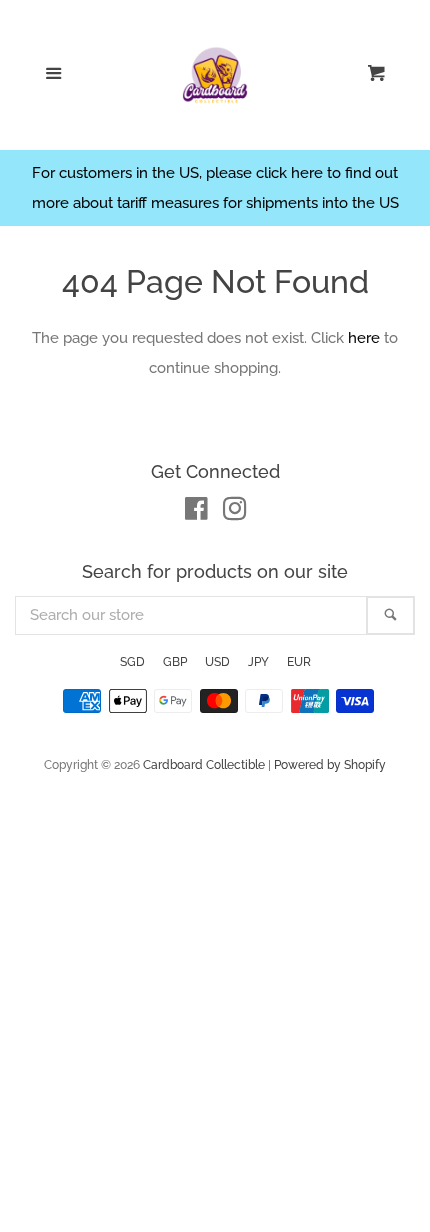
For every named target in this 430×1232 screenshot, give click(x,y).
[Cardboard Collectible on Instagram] (235, 513)
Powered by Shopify (330, 765)
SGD (132, 662)
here (364, 338)
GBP (175, 662)
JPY (258, 662)
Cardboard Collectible (204, 765)
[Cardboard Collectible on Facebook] (196, 513)
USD (217, 662)
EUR (299, 662)
